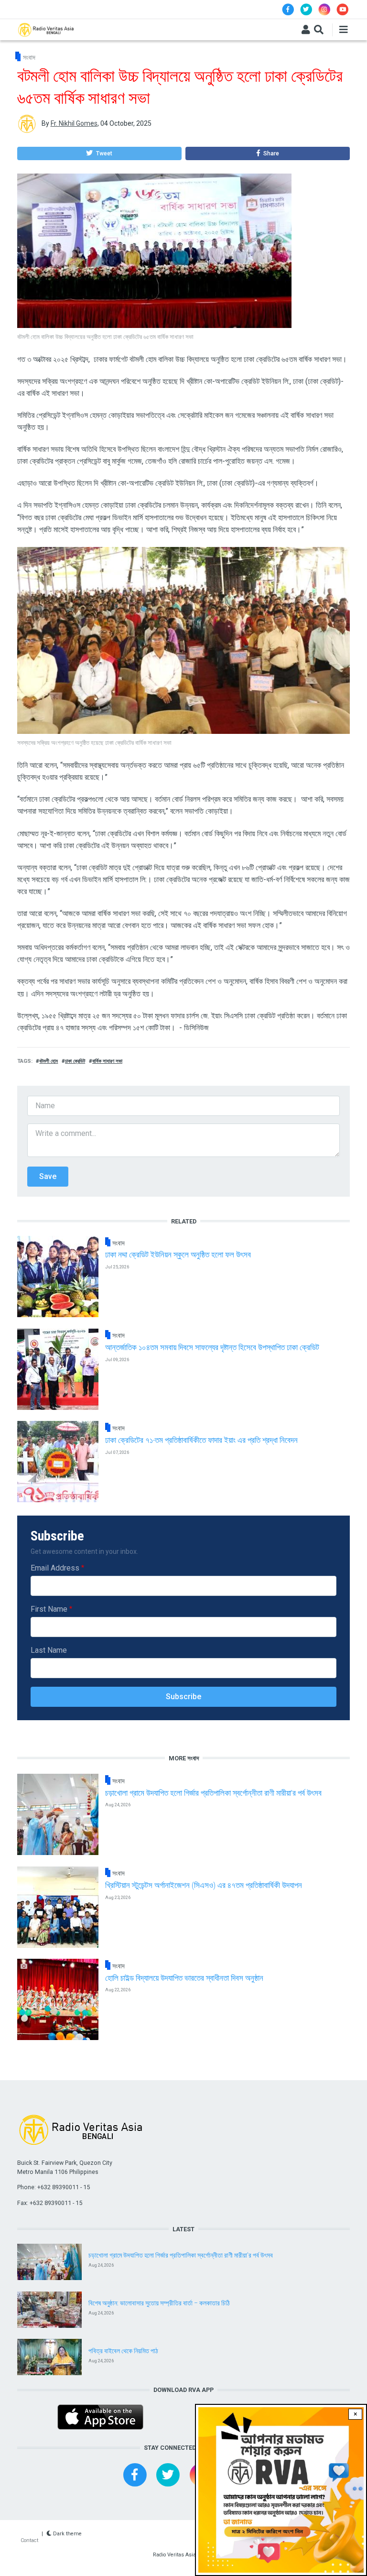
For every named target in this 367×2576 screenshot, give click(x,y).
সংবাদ (29, 57)
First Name (49, 1609)
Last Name (49, 1650)
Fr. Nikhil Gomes (74, 123)
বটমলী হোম (49, 1061)
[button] (99, 153)
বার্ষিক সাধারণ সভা (107, 1061)
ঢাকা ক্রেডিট (75, 1061)
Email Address (55, 1568)
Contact (29, 2540)
